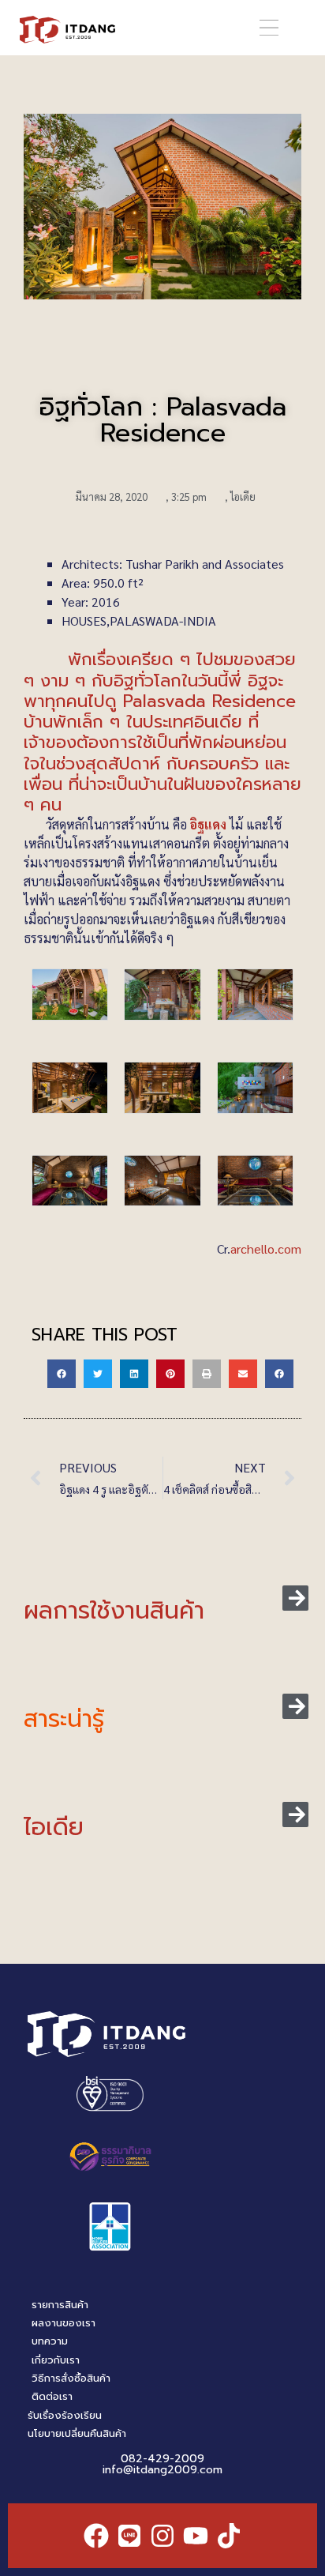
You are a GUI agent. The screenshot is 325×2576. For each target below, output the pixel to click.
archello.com (266, 1249)
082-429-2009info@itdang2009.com (162, 2464)
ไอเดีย (243, 496)
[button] (269, 28)
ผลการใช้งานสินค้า (114, 1611)
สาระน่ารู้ (64, 1719)
